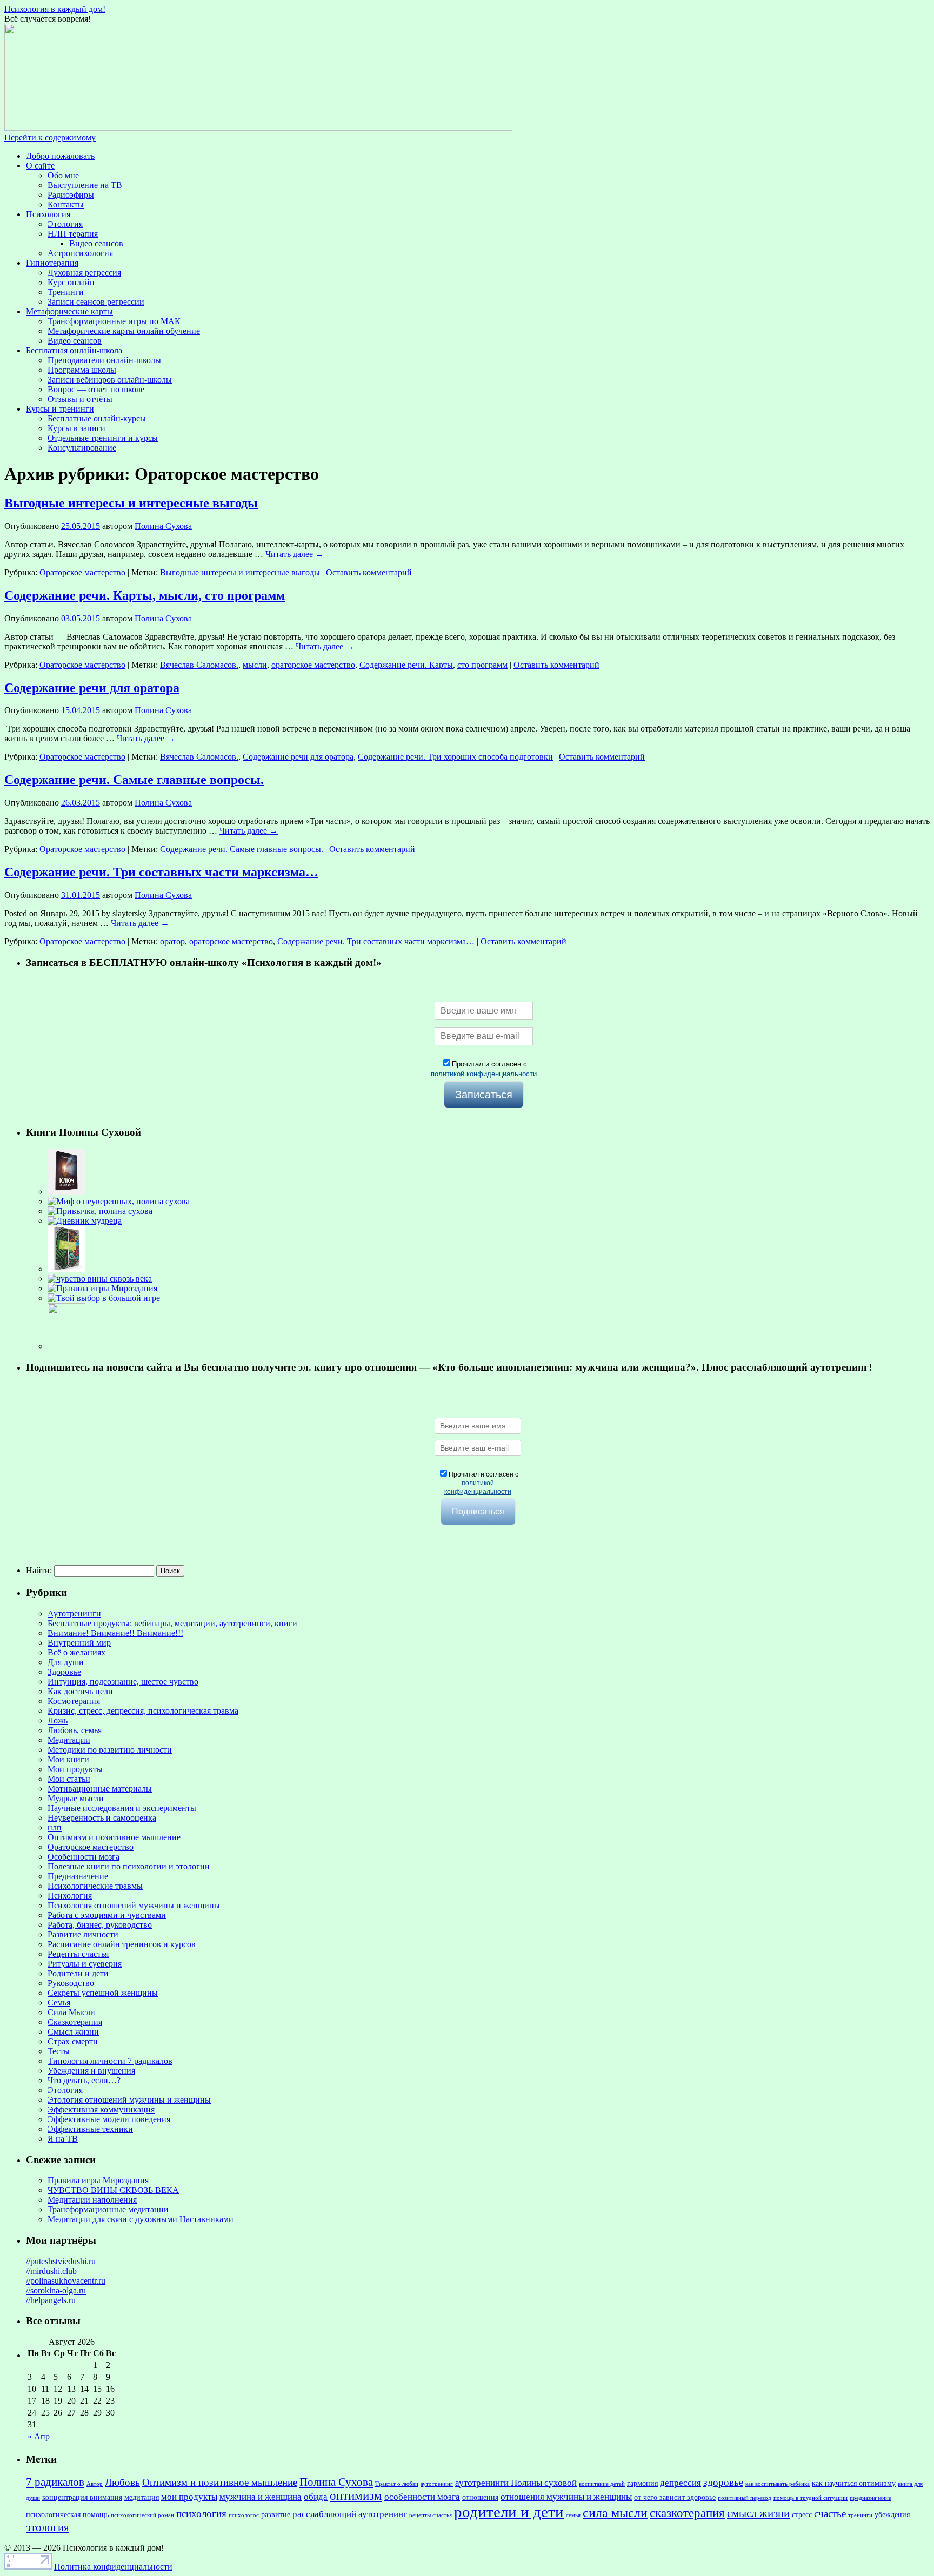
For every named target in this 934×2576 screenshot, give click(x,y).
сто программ (482, 665)
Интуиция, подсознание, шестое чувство (123, 1682)
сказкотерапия (687, 2513)
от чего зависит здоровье (675, 2497)
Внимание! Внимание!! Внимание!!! (115, 1633)
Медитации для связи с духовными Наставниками (141, 2219)
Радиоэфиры (71, 195)
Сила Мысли (71, 2012)
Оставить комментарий (369, 572)
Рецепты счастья (78, 1954)
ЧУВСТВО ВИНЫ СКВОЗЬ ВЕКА (113, 2190)
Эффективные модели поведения (109, 2119)
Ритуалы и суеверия (85, 1964)
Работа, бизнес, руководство (100, 1925)
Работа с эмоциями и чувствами (107, 1915)
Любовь (122, 2482)
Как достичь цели (80, 1691)
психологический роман (142, 2515)
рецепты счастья (431, 2515)
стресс (802, 2514)
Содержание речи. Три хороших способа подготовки (455, 757)
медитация (142, 2497)
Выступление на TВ (85, 185)
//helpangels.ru (52, 2300)
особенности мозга (422, 2497)
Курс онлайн (71, 282)
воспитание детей (602, 2484)
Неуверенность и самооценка (102, 1818)
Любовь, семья (75, 1730)
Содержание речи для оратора (92, 688)
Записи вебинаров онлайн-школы (110, 380)
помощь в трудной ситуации (810, 2498)
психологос (244, 2515)
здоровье (723, 2482)
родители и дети (509, 2512)
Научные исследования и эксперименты (122, 1808)
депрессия (681, 2483)
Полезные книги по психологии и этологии (129, 1866)
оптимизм (356, 2496)
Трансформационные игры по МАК (114, 321)
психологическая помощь (67, 2514)
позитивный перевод (745, 2498)
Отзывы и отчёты (80, 399)
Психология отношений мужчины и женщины (134, 1905)
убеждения (892, 2514)
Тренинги (66, 292)
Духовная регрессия (84, 273)
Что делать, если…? (84, 2080)
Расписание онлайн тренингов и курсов (122, 1944)
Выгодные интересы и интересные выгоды (131, 503)
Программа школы (82, 370)
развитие (276, 2514)
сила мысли (615, 2513)
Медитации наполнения (92, 2200)
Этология (65, 224)
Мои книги (68, 1759)
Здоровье (64, 1672)
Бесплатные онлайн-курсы (97, 418)
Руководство (71, 1983)
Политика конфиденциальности (113, 2567)
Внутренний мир (79, 1643)
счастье (830, 2514)
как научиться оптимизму (854, 2483)
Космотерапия (74, 1701)
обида (316, 2497)
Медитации (69, 1740)
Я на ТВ (63, 2139)
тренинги (860, 2515)
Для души (66, 1662)
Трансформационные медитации (108, 2209)
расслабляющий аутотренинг (350, 2514)
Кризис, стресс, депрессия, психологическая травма (143, 1711)
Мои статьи (69, 1779)
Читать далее (295, 554)
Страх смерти (73, 2041)
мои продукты (189, 2497)
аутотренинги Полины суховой (516, 2483)
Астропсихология (80, 253)
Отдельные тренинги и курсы (103, 438)
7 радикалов (55, 2482)
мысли (255, 665)
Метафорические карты (69, 311)
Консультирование (82, 448)
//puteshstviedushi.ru (61, 2261)
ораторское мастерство (313, 665)
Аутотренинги (74, 1614)
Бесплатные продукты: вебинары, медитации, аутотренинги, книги (172, 1623)
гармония (642, 2483)
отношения (480, 2497)
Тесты (59, 2051)
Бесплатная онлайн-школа (74, 350)
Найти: (39, 1570)
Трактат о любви (397, 2484)
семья (573, 2515)
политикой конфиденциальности (484, 1074)
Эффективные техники (90, 2129)
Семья (59, 2003)
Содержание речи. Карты (406, 665)
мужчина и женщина (261, 2497)
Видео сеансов (96, 243)
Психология (48, 214)
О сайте (40, 166)
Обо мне (63, 175)
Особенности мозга (84, 1857)
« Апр (39, 2436)
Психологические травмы (95, 1886)
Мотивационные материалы (100, 1789)
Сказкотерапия (75, 2022)
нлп (55, 1827)
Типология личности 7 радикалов (110, 2061)
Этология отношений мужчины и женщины (129, 2100)
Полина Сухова (163, 526)
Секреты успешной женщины (103, 1993)
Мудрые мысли (76, 1798)
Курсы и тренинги (60, 409)
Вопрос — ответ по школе (96, 389)
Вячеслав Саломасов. (199, 665)
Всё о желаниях (76, 1652)
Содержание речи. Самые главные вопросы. (134, 780)
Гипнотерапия (52, 263)
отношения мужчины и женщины (566, 2497)
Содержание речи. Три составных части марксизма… (161, 872)
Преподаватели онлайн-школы (104, 360)
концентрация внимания (82, 2497)
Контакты (66, 204)
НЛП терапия (73, 234)
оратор (172, 941)
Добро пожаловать (60, 156)
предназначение (870, 2498)
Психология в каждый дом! (55, 9)
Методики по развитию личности (110, 1750)
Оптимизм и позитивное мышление (114, 1837)
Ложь (58, 1720)
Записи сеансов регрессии (96, 302)
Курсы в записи (76, 428)
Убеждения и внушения (91, 2071)
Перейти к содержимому (50, 137)
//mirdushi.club (51, 2271)
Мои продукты (75, 1769)
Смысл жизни (73, 2032)
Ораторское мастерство (82, 572)
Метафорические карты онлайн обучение (124, 331)
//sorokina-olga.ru (56, 2290)
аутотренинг (437, 2484)
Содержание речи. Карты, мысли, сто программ (145, 595)
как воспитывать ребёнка (778, 2484)
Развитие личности (83, 1934)
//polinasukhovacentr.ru (66, 2281)
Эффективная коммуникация (101, 2109)
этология (48, 2527)
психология (201, 2514)
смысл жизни (758, 2513)
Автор (95, 2484)
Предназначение (78, 1876)
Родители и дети (78, 1973)
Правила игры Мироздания (98, 2180)
